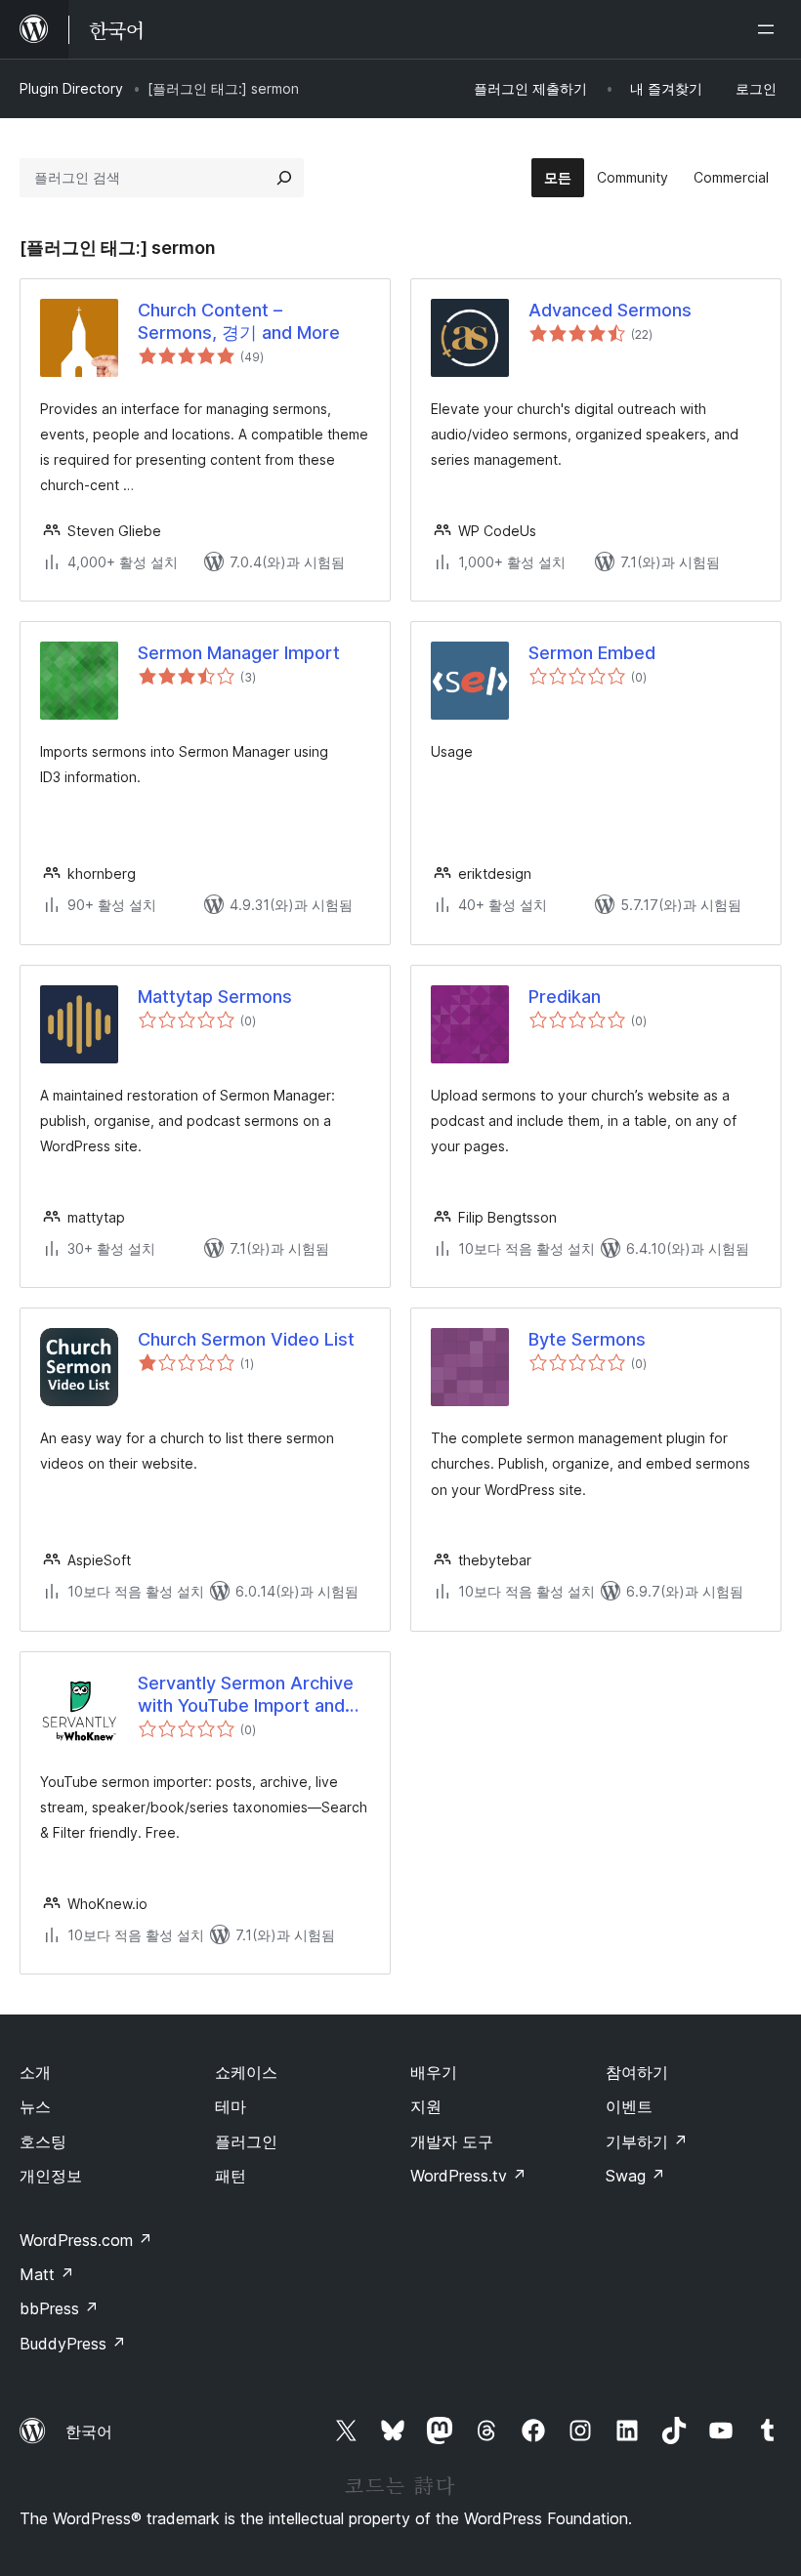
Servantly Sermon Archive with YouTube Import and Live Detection (246, 1695)
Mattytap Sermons (215, 997)
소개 (35, 2072)
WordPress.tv (468, 2176)
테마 (231, 2106)
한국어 (89, 2431)
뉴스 (35, 2106)
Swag (635, 2176)
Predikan (565, 997)
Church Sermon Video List (246, 1339)
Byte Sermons (587, 1339)
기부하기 (647, 2141)
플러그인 (246, 2141)
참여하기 (637, 2072)
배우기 (434, 2072)
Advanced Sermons (610, 310)
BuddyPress (73, 2344)
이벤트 (629, 2106)
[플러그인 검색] (284, 178)
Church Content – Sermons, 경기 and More (239, 321)
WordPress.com (86, 2240)
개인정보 (51, 2176)
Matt (47, 2274)
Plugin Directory (71, 88)
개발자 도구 (452, 2141)
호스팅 (43, 2141)
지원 (426, 2106)
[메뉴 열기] (770, 29)
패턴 (231, 2176)
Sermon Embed (592, 653)
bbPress (59, 2308)
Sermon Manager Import (239, 653)
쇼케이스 (246, 2072)
